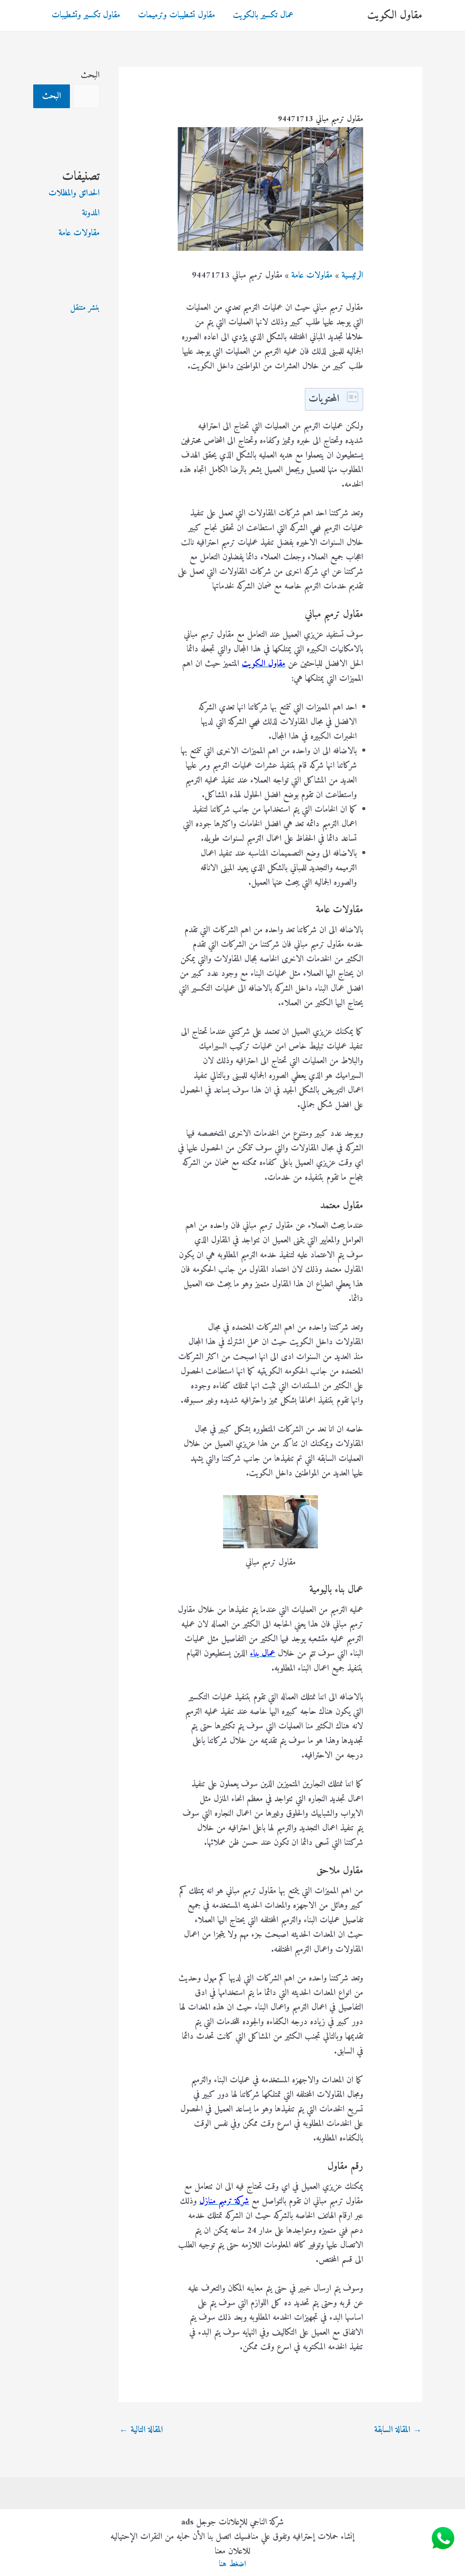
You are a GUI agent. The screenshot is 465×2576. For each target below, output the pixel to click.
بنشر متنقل (85, 308)
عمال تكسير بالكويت (263, 15)
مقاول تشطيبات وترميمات (177, 15)
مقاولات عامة (79, 233)
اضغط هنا (232, 2564)
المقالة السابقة (398, 2430)
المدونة (91, 213)
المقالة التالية (141, 2430)
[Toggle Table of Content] (349, 397)
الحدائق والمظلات (74, 193)
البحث (90, 75)
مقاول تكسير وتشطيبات (86, 15)
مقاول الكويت (395, 15)
